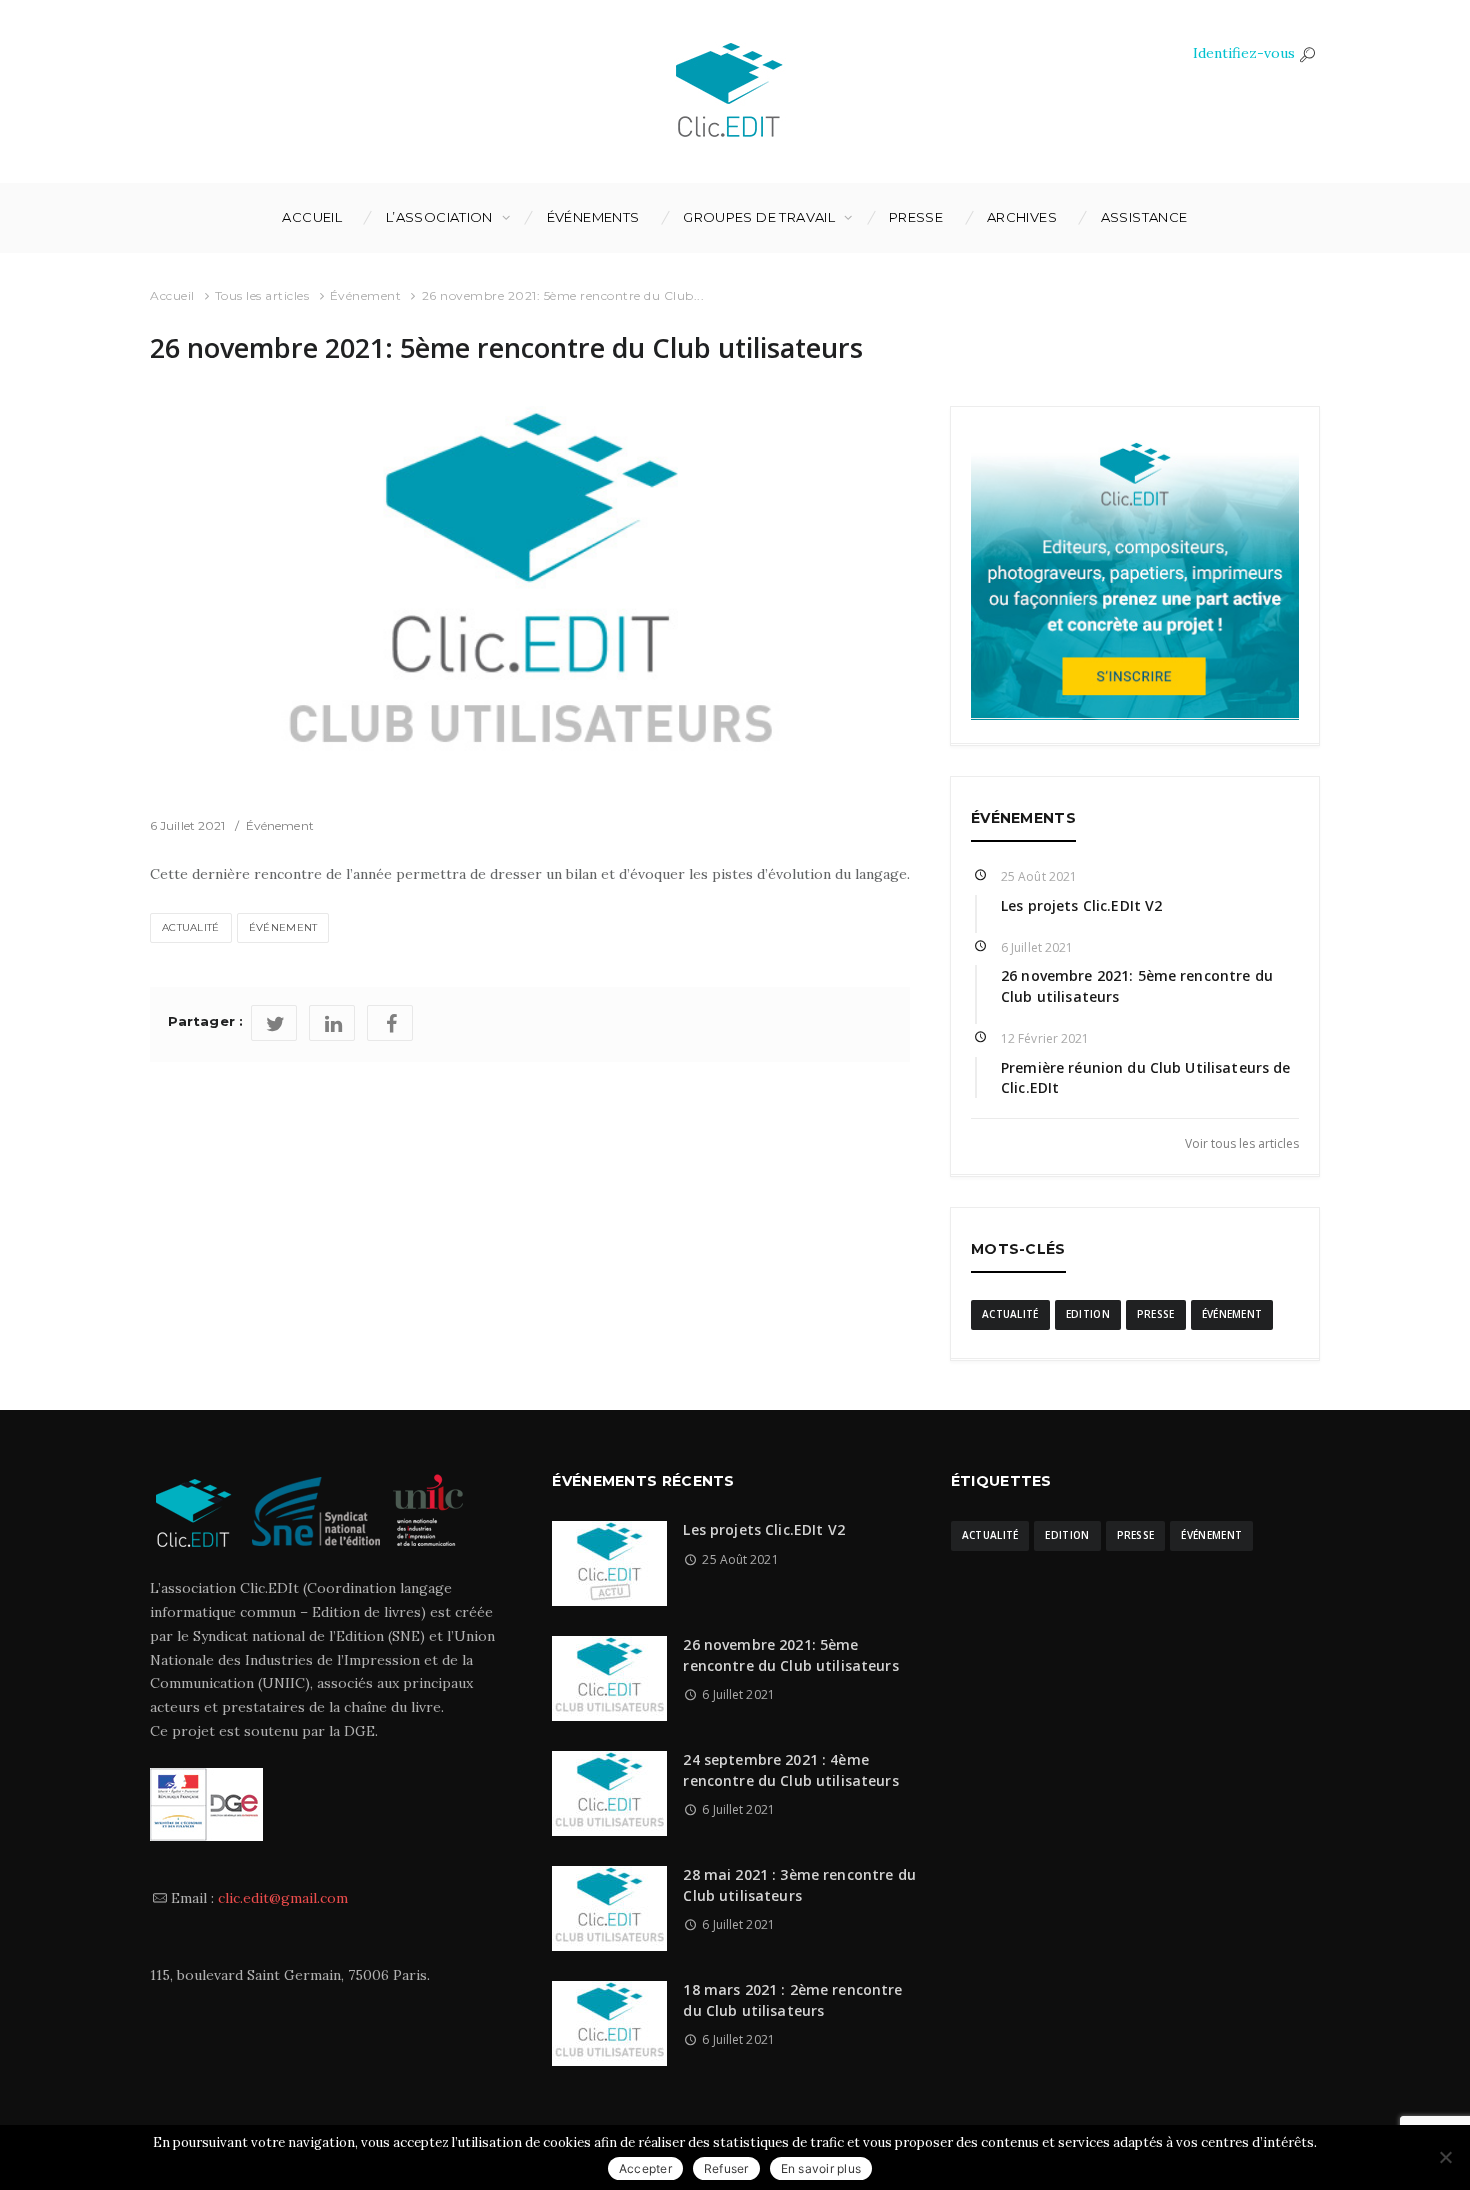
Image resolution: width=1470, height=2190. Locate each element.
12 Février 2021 (1045, 1038)
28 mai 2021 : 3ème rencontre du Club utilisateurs (799, 1884)
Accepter (645, 2168)
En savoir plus (821, 2168)
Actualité (191, 927)
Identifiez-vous (1244, 53)
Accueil (312, 217)
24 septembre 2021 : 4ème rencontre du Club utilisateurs (790, 1769)
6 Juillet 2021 (187, 825)
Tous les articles (262, 295)
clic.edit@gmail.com (283, 1898)
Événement (366, 295)
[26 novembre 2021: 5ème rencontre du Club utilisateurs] (530, 595)
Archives (1022, 217)
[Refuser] (1445, 2157)
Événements (593, 217)
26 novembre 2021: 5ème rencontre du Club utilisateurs (790, 1654)
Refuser (726, 2168)
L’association (439, 217)
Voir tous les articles (1242, 1143)
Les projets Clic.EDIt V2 (1081, 905)
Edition (1088, 1314)
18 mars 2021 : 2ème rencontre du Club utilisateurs (792, 1999)
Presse (916, 217)
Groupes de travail (759, 217)
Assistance (1144, 217)
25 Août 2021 (1039, 876)
